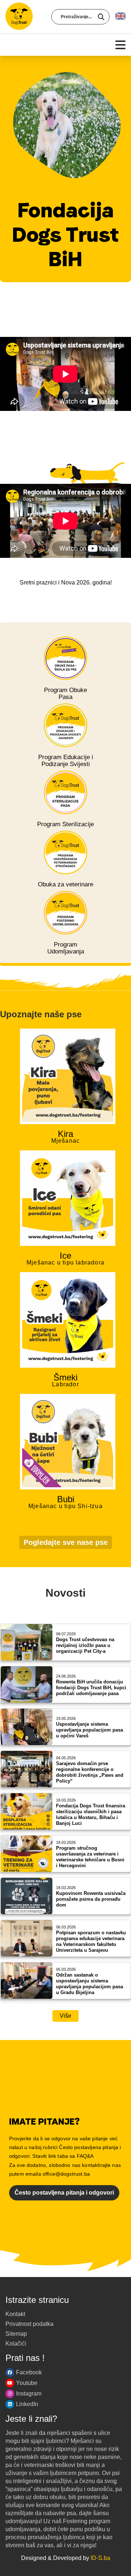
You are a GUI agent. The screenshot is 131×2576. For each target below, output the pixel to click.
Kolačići (16, 2344)
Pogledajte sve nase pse (66, 1542)
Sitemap (16, 2334)
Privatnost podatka (29, 2324)
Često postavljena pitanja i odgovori (64, 2193)
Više (65, 2016)
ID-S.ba (100, 2558)
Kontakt (15, 2314)
